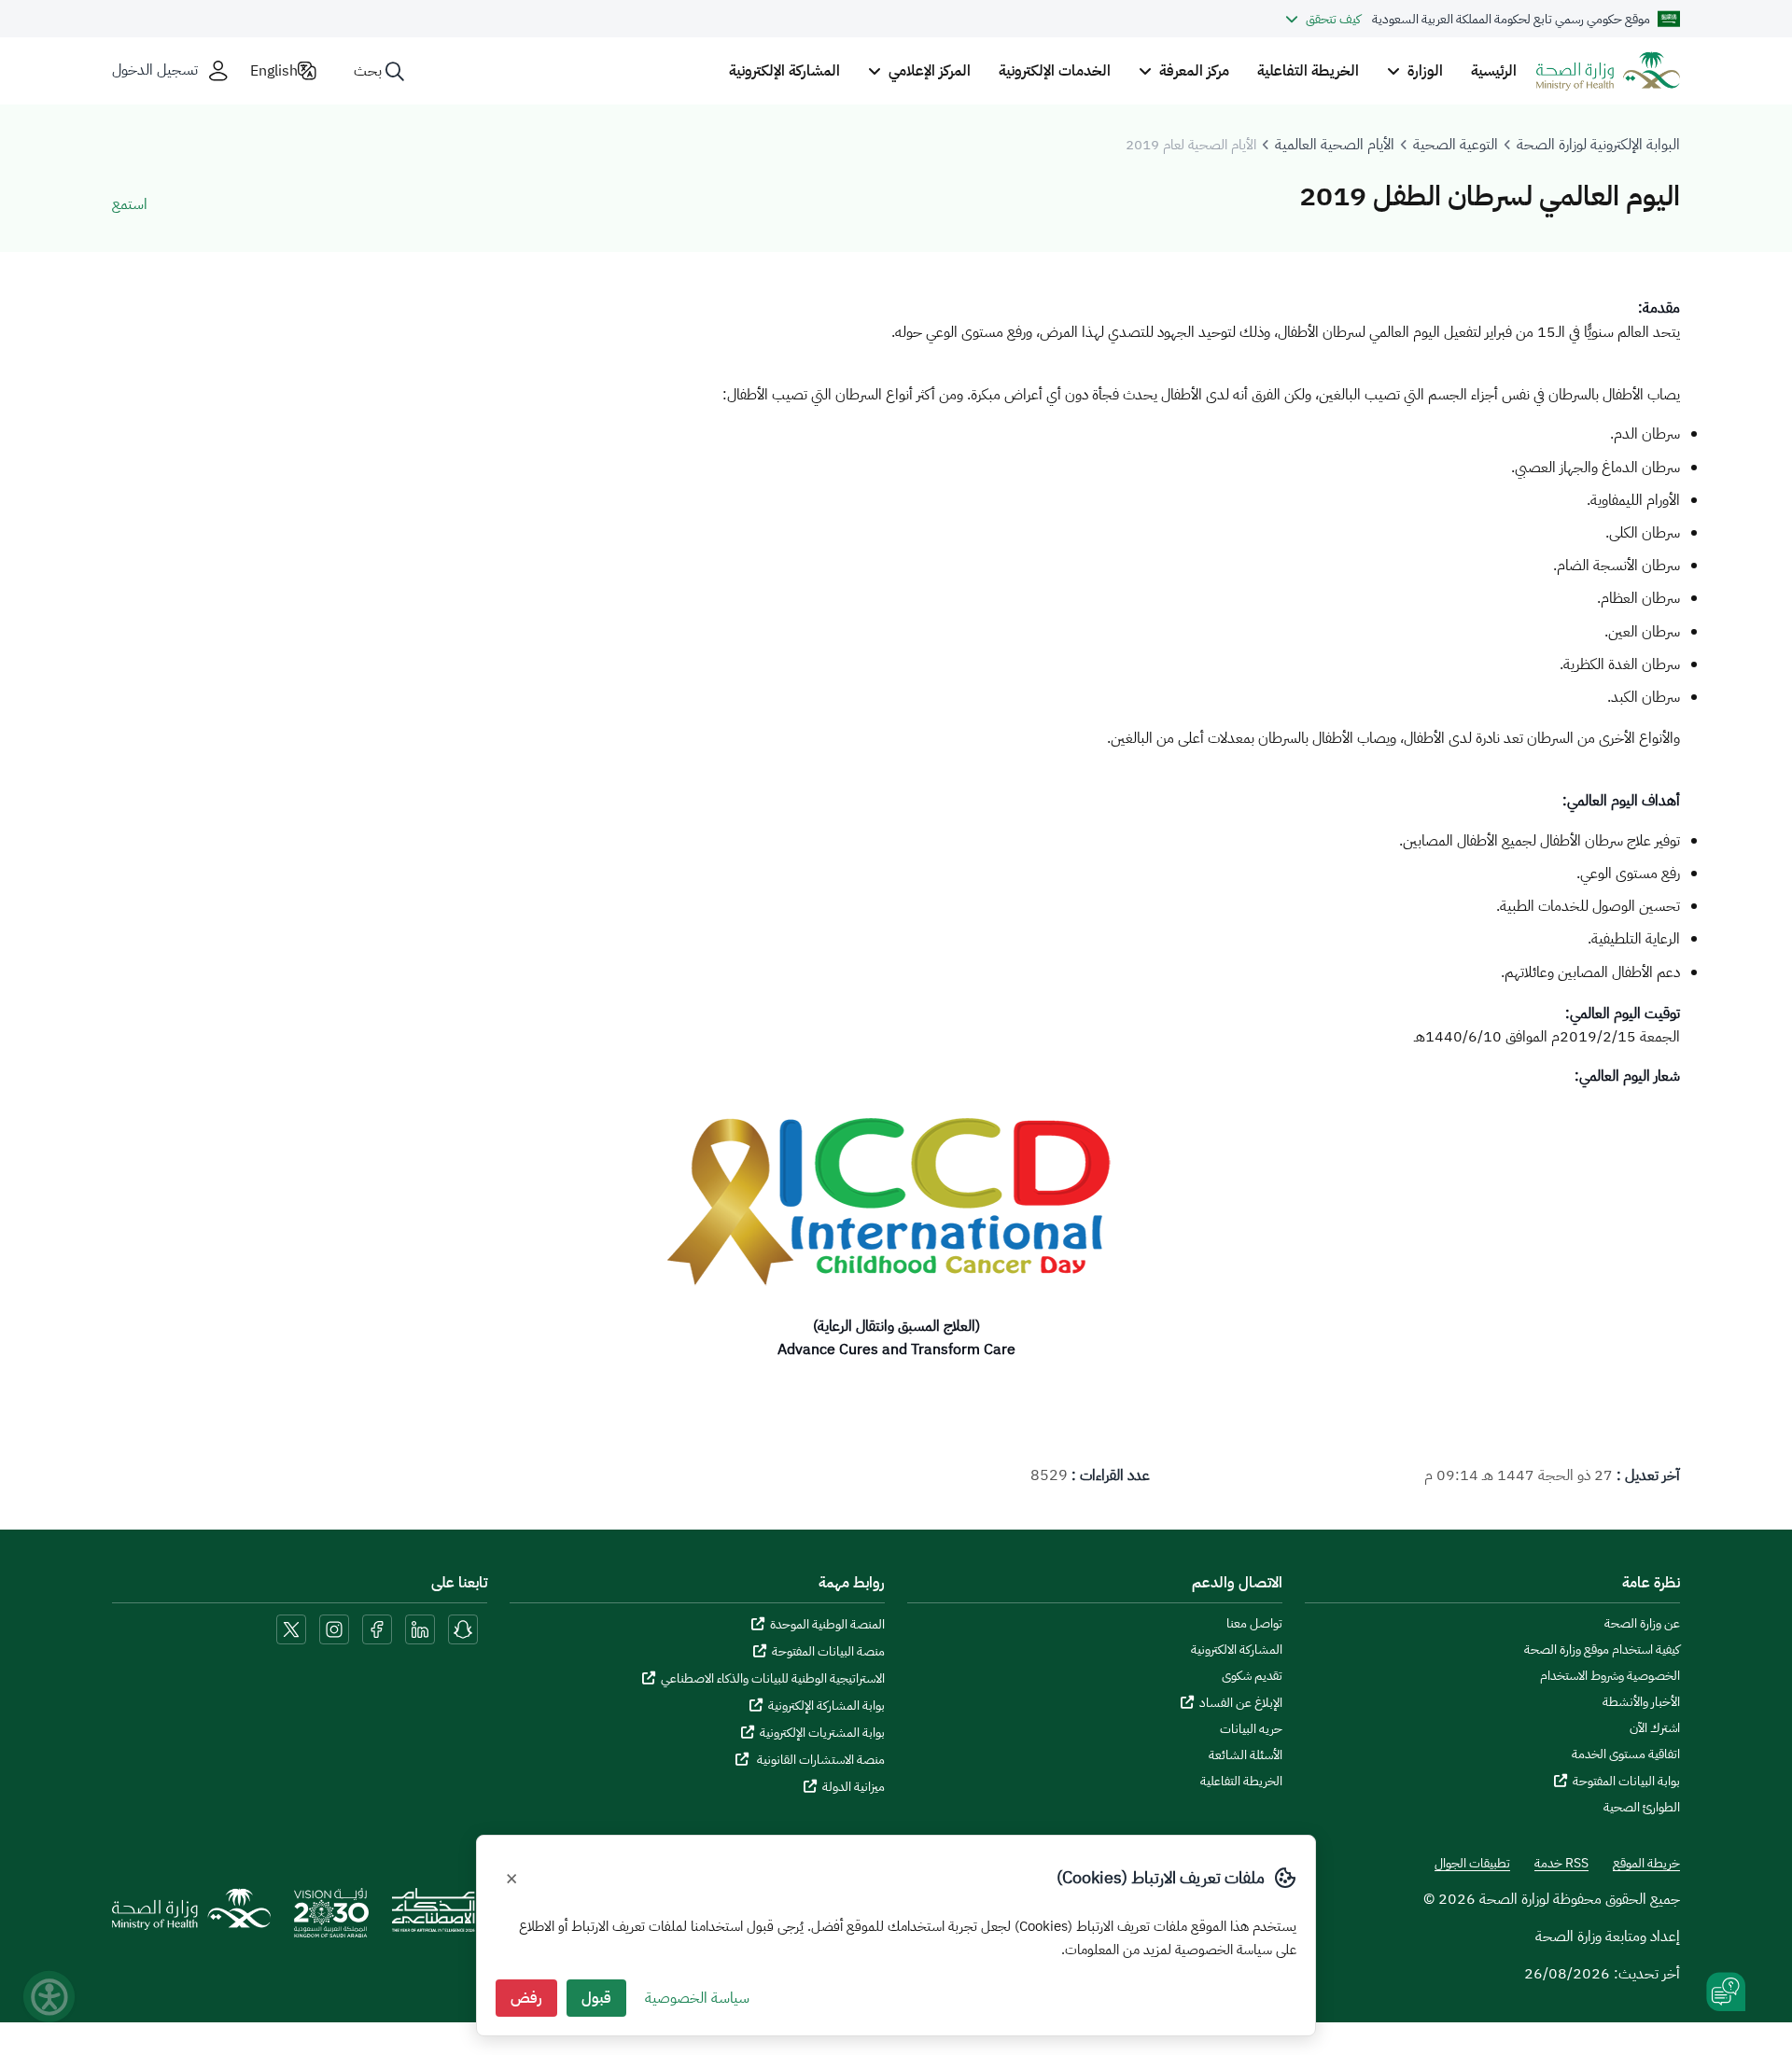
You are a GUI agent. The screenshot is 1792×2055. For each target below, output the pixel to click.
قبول (596, 1998)
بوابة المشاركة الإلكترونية (826, 1706)
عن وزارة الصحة (1642, 1624)
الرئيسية (1494, 71)
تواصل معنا (1254, 1624)
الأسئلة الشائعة (1246, 1755)
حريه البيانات (1251, 1729)
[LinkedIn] (418, 1629)
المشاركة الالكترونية (1237, 1650)
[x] (291, 1629)
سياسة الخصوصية (697, 1998)
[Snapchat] (463, 1629)
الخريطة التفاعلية (1308, 71)
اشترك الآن (1655, 1728)
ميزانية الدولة (854, 1787)
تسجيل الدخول (155, 70)
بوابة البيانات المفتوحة (1626, 1781)
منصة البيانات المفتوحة (828, 1651)
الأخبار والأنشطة (1641, 1702)
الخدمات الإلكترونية (1055, 71)
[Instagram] (334, 1629)
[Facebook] (377, 1629)
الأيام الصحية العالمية (1335, 145)
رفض (526, 1998)
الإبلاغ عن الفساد (1241, 1703)
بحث (368, 71)
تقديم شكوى (1252, 1676)
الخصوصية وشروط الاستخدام (1610, 1676)
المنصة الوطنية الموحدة (827, 1624)
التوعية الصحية (1456, 145)
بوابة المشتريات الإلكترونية (822, 1733)
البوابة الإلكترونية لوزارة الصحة (1598, 145)
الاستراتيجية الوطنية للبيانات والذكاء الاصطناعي (773, 1678)
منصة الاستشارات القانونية (819, 1760)
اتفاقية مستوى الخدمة (1626, 1754)
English (274, 71)
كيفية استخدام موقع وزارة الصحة (1602, 1650)
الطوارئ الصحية (1642, 1808)
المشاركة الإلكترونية (784, 71)
